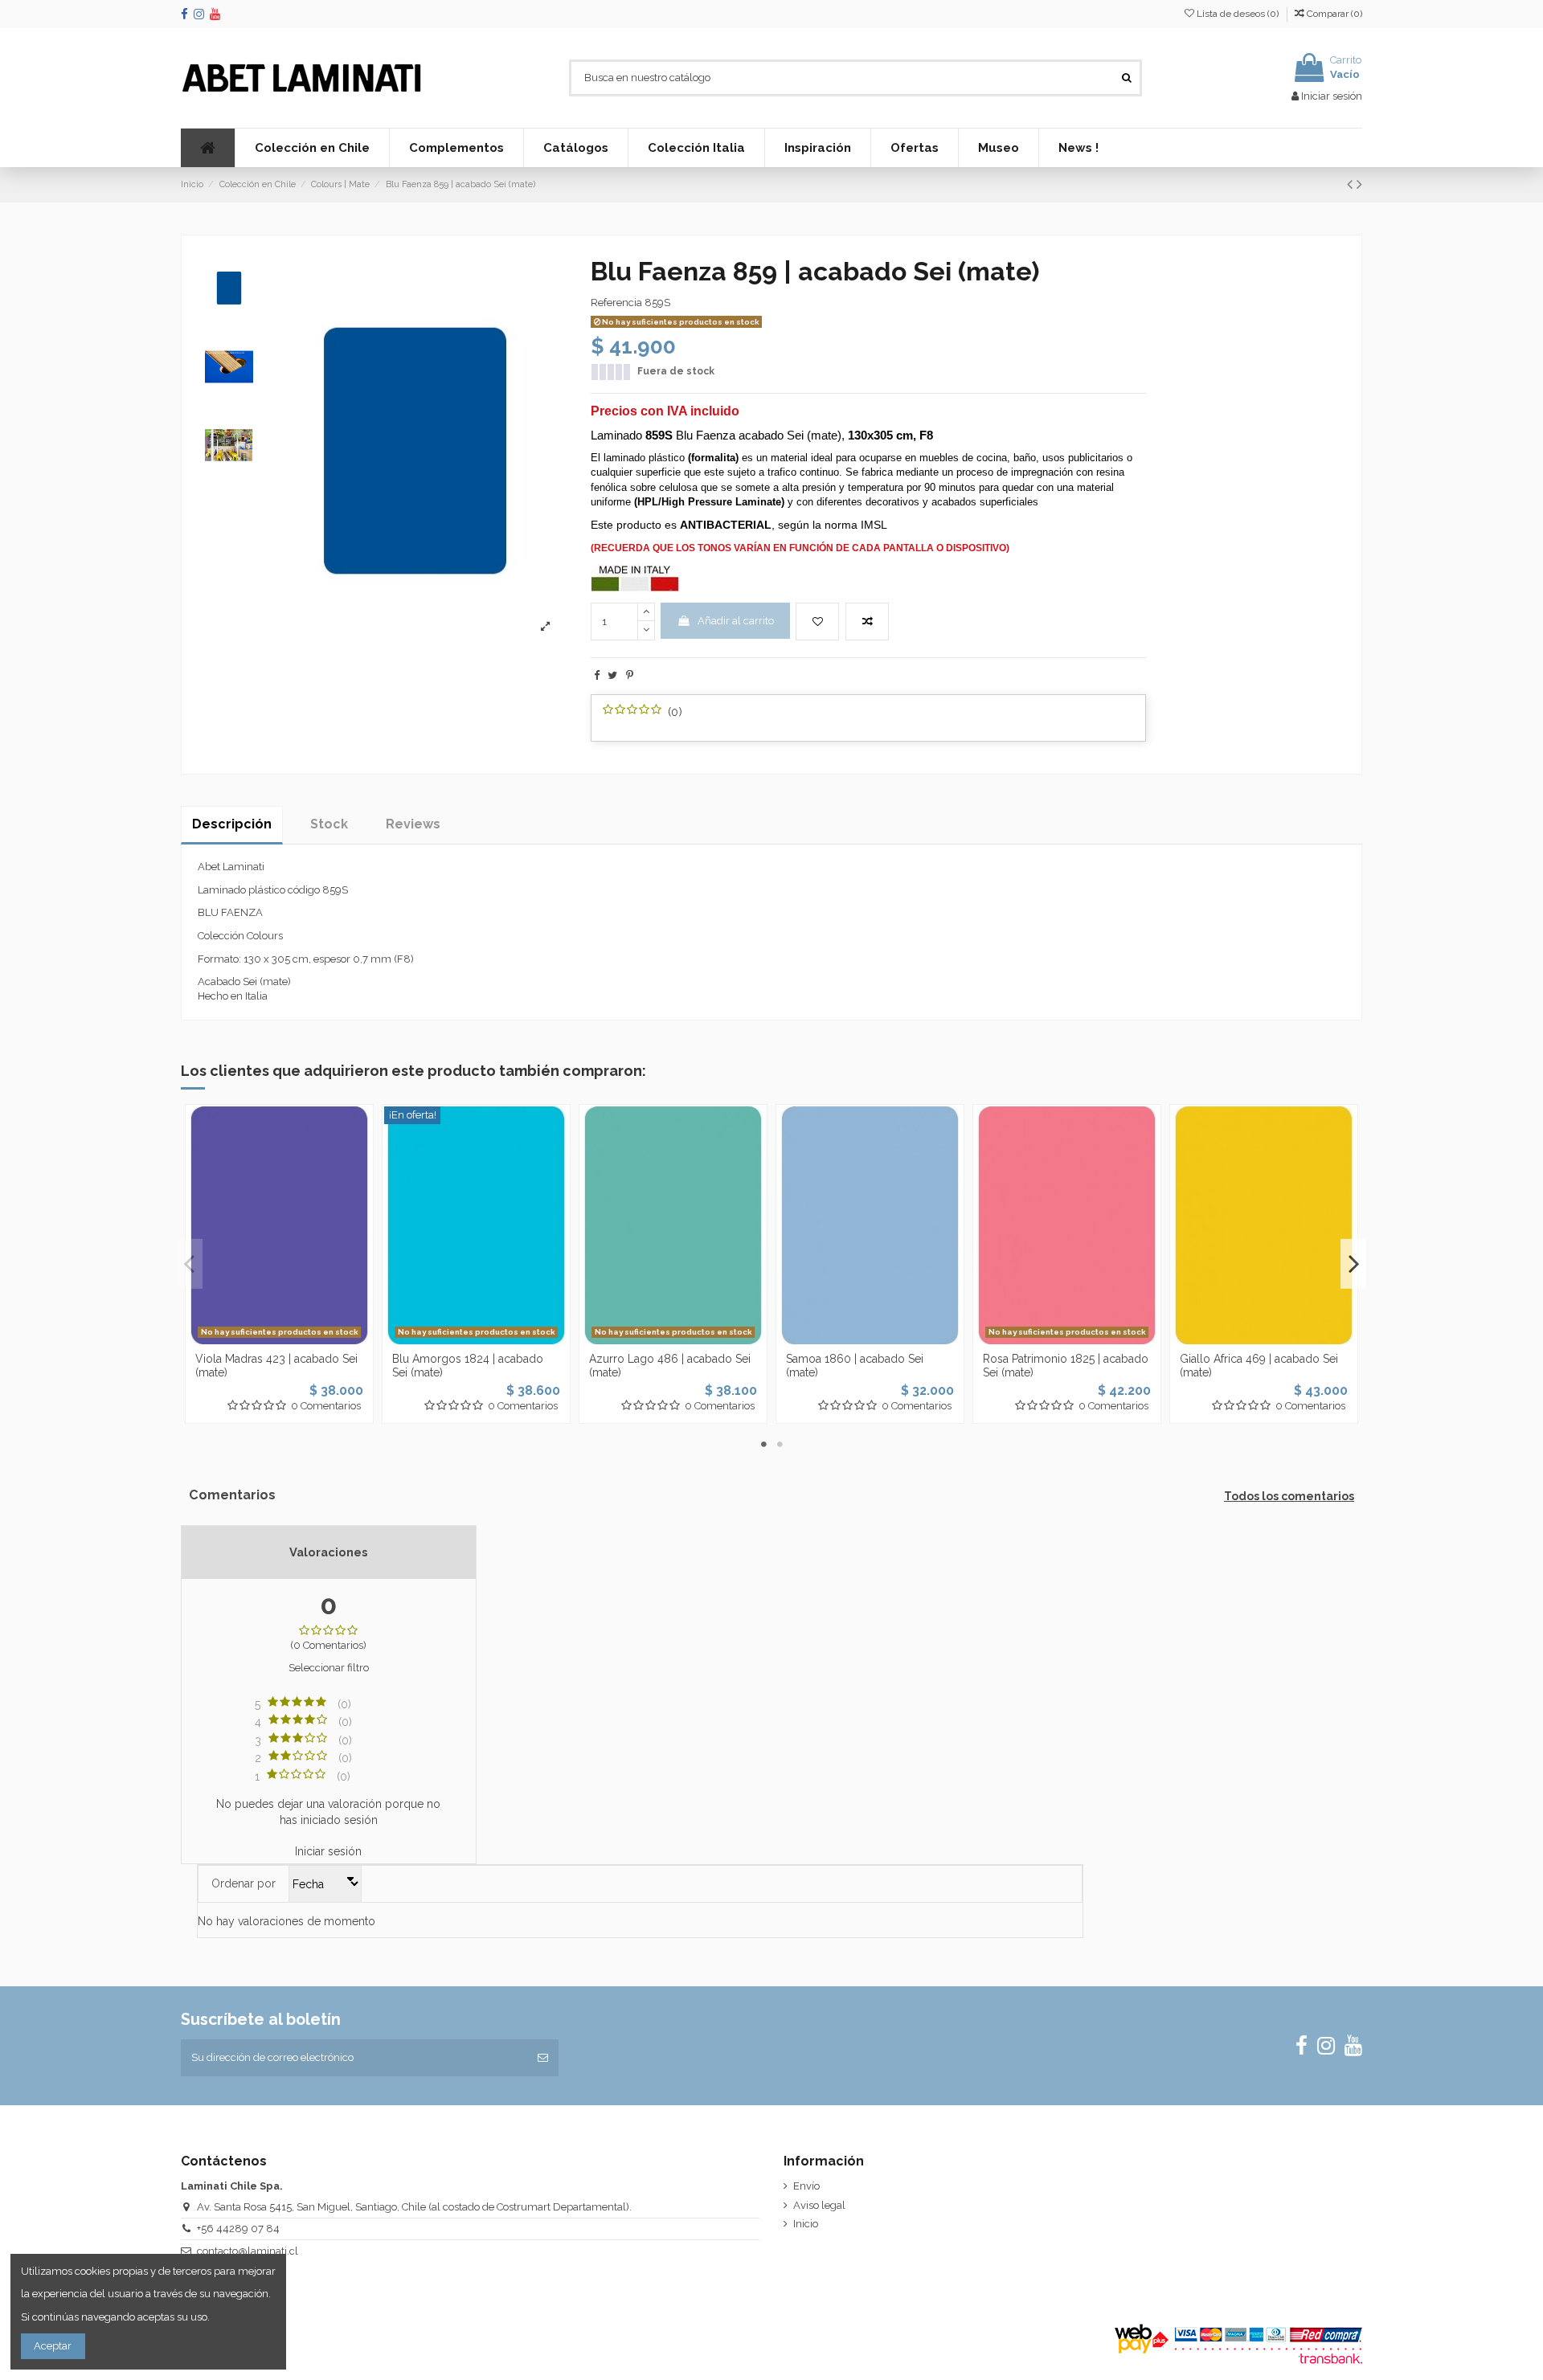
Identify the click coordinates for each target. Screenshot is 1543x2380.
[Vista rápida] (301, 1339)
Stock (329, 824)
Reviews (413, 824)
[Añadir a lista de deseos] (817, 622)
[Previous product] (1352, 184)
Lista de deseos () (1238, 14)
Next (1353, 1264)
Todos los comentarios (1289, 1496)
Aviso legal (819, 2205)
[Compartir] (597, 675)
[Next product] (1359, 184)
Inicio (806, 2224)
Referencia (616, 303)
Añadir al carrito (736, 621)
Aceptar (53, 2346)
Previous (190, 1264)
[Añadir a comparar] (867, 622)
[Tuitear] (612, 675)
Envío (806, 2186)
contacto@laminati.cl (248, 2251)
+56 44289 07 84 (238, 2229)
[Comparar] (279, 1339)
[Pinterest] (630, 675)
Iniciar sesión (328, 1851)
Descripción (232, 824)
